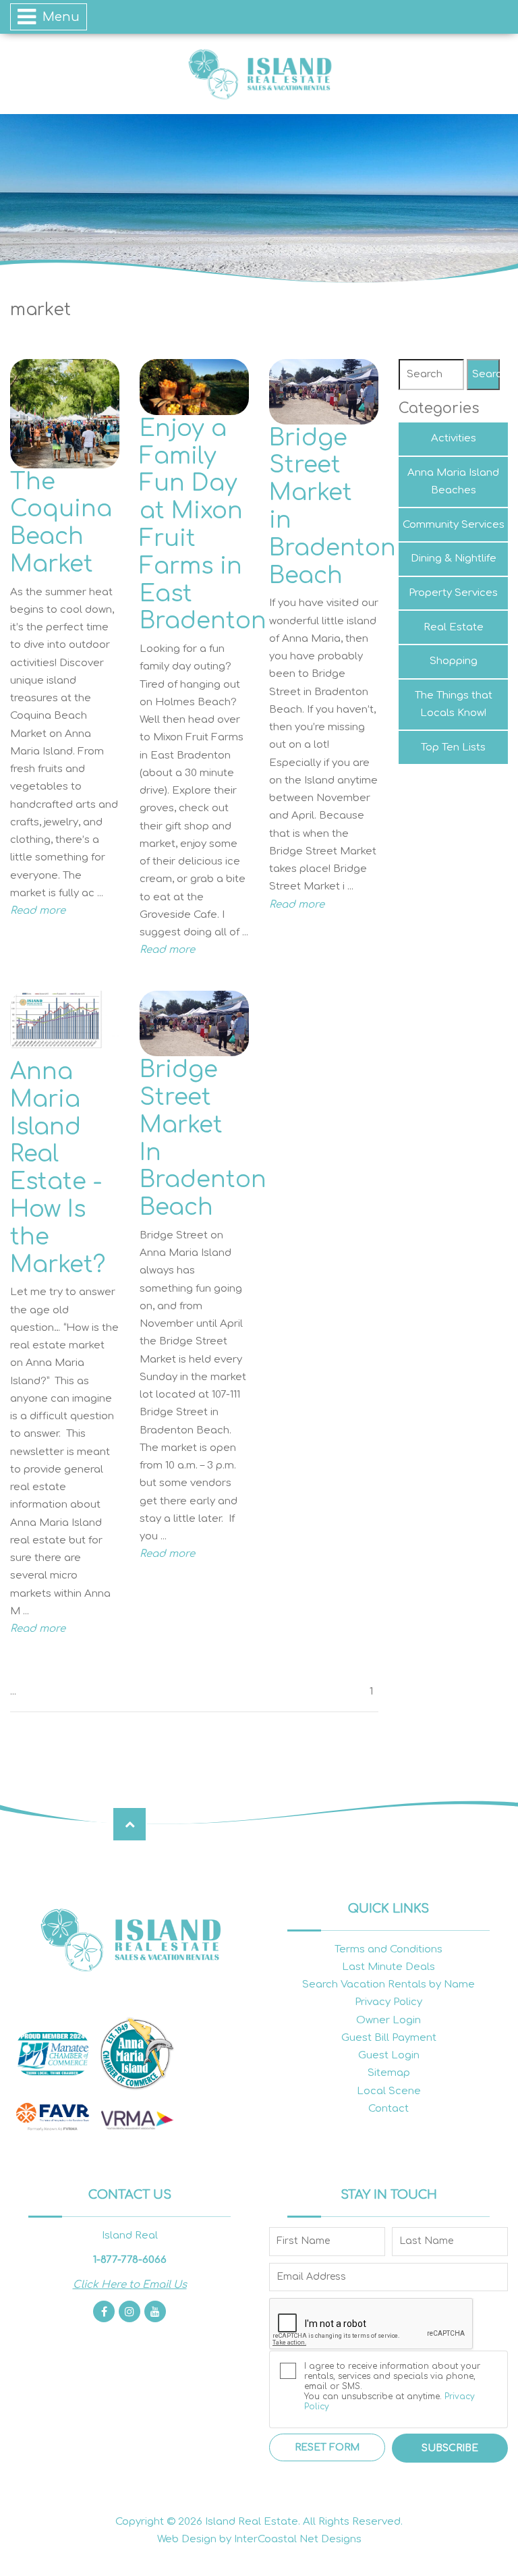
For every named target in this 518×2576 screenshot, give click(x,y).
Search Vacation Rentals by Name (388, 1984)
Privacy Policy (388, 2002)
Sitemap (389, 2073)
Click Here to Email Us (130, 2285)
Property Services (453, 593)
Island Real (259, 74)
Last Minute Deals (388, 1967)
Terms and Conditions (388, 1949)
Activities (454, 438)
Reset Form (327, 2447)
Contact (388, 2109)
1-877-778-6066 (130, 2260)
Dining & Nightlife (454, 558)
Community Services (454, 525)
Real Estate (454, 627)
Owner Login (388, 2020)
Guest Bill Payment (389, 2038)
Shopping (454, 661)
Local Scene (389, 2091)
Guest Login (389, 2055)
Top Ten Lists (453, 747)
